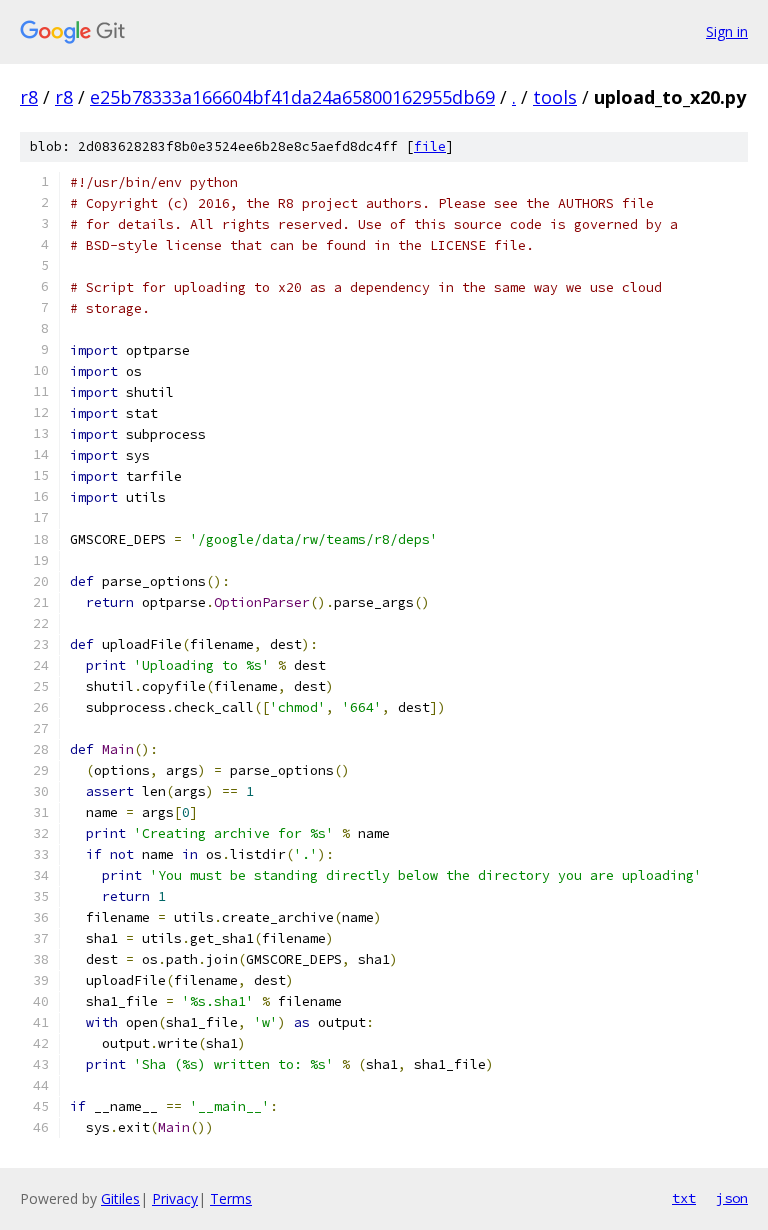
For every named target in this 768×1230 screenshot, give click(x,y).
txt (684, 1198)
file (430, 146)
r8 (29, 97)
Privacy (175, 1198)
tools (555, 97)
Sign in (727, 31)
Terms (231, 1198)
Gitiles (120, 1198)
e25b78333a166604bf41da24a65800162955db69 (292, 97)
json (732, 1198)
